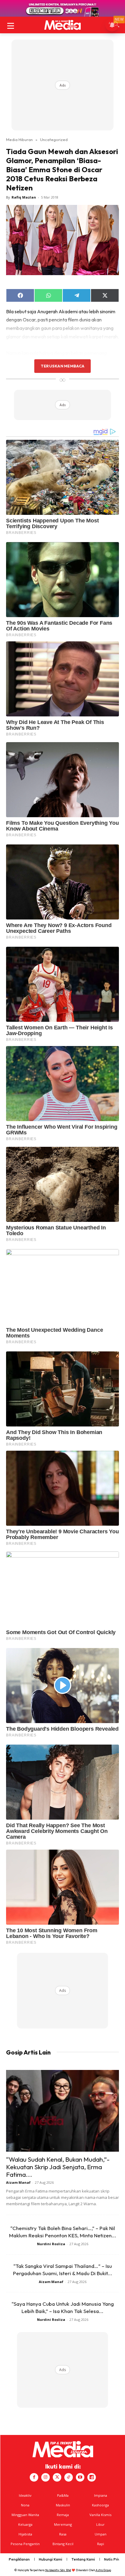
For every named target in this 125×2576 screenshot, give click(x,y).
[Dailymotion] (92, 2477)
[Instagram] (46, 2477)
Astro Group (103, 2570)
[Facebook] (34, 2477)
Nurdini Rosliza (51, 2244)
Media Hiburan (19, 140)
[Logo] (62, 25)
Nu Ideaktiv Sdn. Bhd (58, 2570)
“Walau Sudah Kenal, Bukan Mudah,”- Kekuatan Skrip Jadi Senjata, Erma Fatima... (58, 2167)
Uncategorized (54, 140)
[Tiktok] (69, 2477)
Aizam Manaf (18, 2182)
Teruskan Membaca (62, 366)
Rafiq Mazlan (24, 197)
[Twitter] (57, 2477)
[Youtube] (80, 2477)
